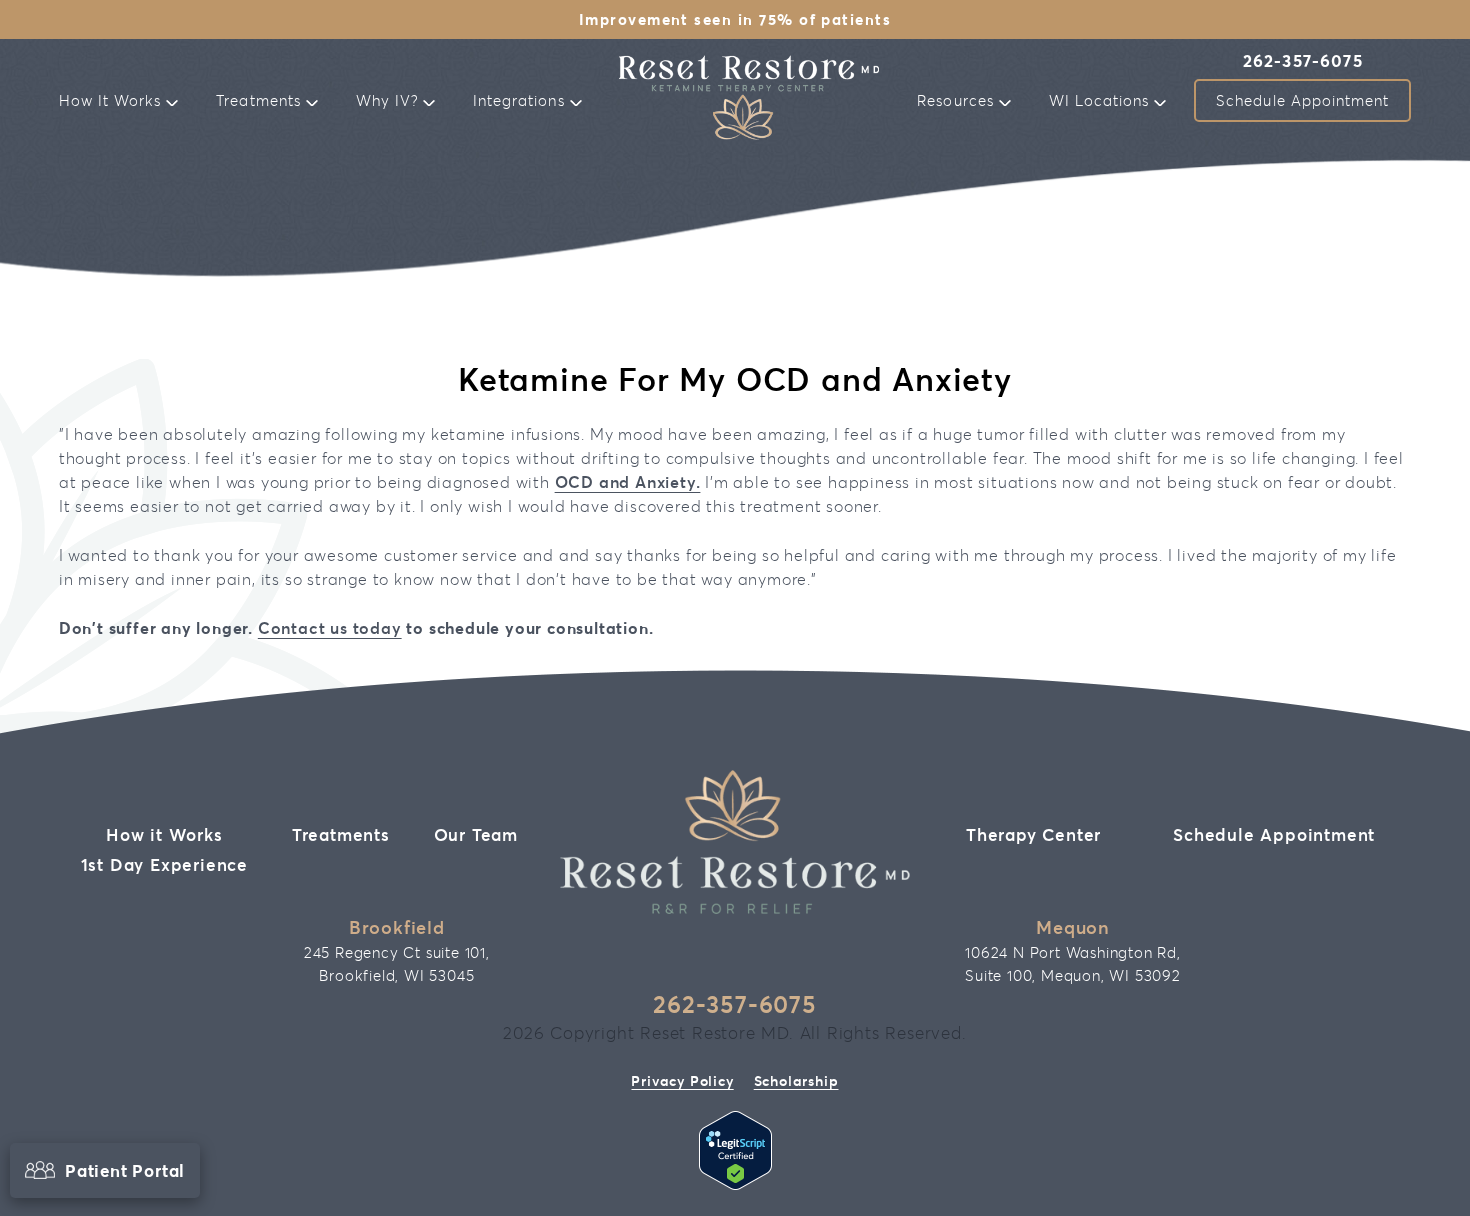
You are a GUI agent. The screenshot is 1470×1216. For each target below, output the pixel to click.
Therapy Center (1033, 834)
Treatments (261, 100)
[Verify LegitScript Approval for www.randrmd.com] (735, 1183)
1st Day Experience (164, 864)
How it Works (164, 834)
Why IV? (389, 100)
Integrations (521, 100)
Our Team (476, 834)
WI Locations (1102, 100)
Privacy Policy (682, 1080)
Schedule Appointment (1302, 100)
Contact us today (330, 627)
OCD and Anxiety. (628, 481)
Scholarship (796, 1080)
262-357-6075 (1303, 62)
